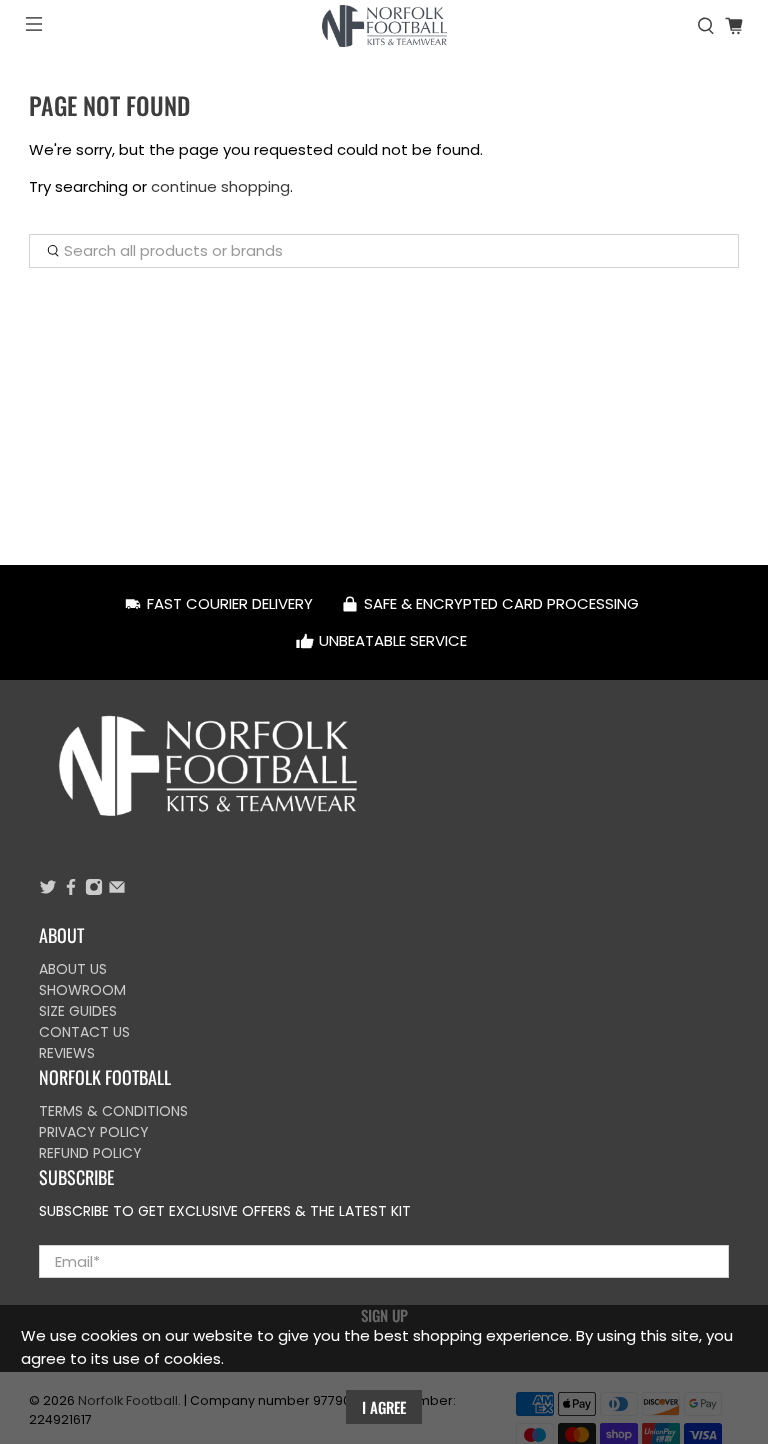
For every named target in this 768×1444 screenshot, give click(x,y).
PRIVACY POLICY (94, 1132)
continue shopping (220, 186)
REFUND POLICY (90, 1153)
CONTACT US (84, 1032)
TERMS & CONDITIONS (113, 1111)
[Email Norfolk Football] (117, 891)
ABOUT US (73, 969)
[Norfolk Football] (384, 26)
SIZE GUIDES (78, 1011)
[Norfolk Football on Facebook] (71, 891)
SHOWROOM (82, 990)
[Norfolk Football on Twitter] (48, 891)
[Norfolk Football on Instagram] (94, 891)
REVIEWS (67, 1053)
